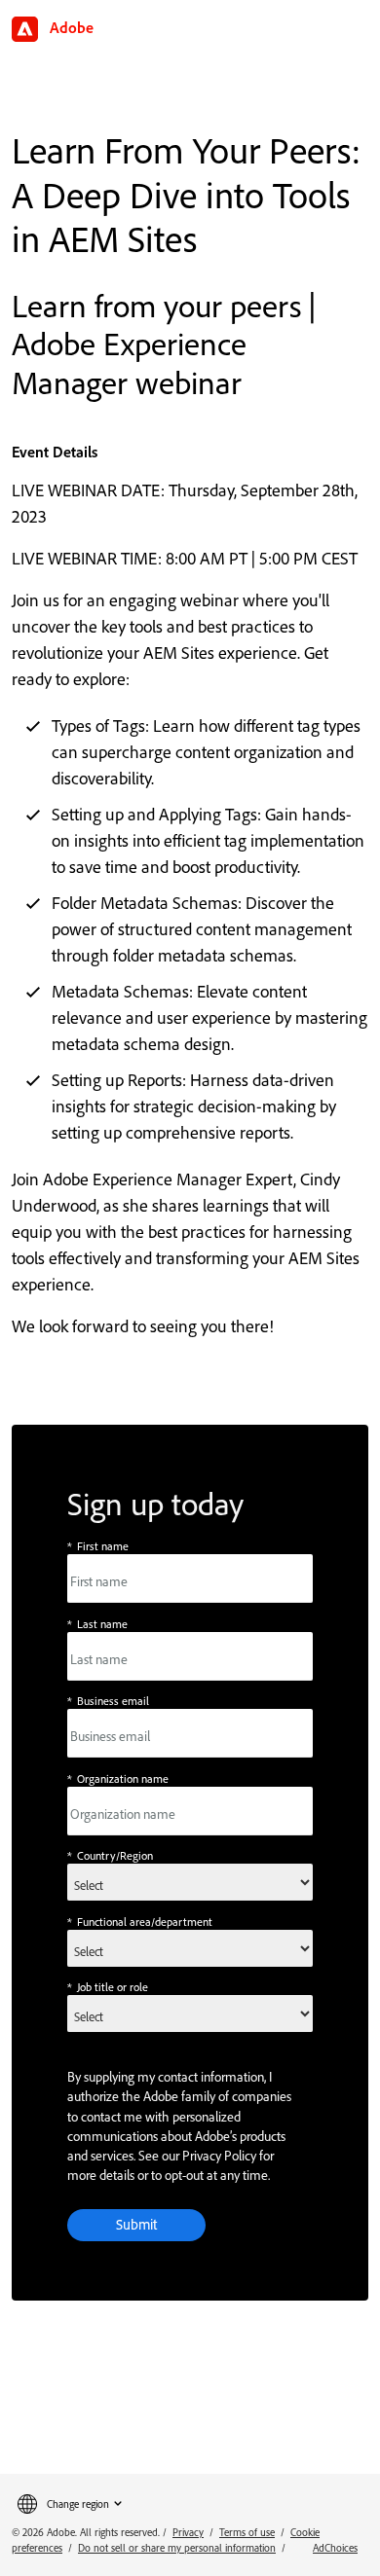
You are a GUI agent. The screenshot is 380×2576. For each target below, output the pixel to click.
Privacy (188, 2532)
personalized (207, 2117)
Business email (108, 1701)
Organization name (118, 1778)
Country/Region (110, 1855)
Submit (136, 2224)
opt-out (184, 2175)
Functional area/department (140, 1922)
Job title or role (108, 1987)
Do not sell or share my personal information (177, 2548)
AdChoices (335, 2548)
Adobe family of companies (217, 2096)
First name (98, 1546)
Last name (97, 1624)
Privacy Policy (219, 2156)
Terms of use (247, 2532)
